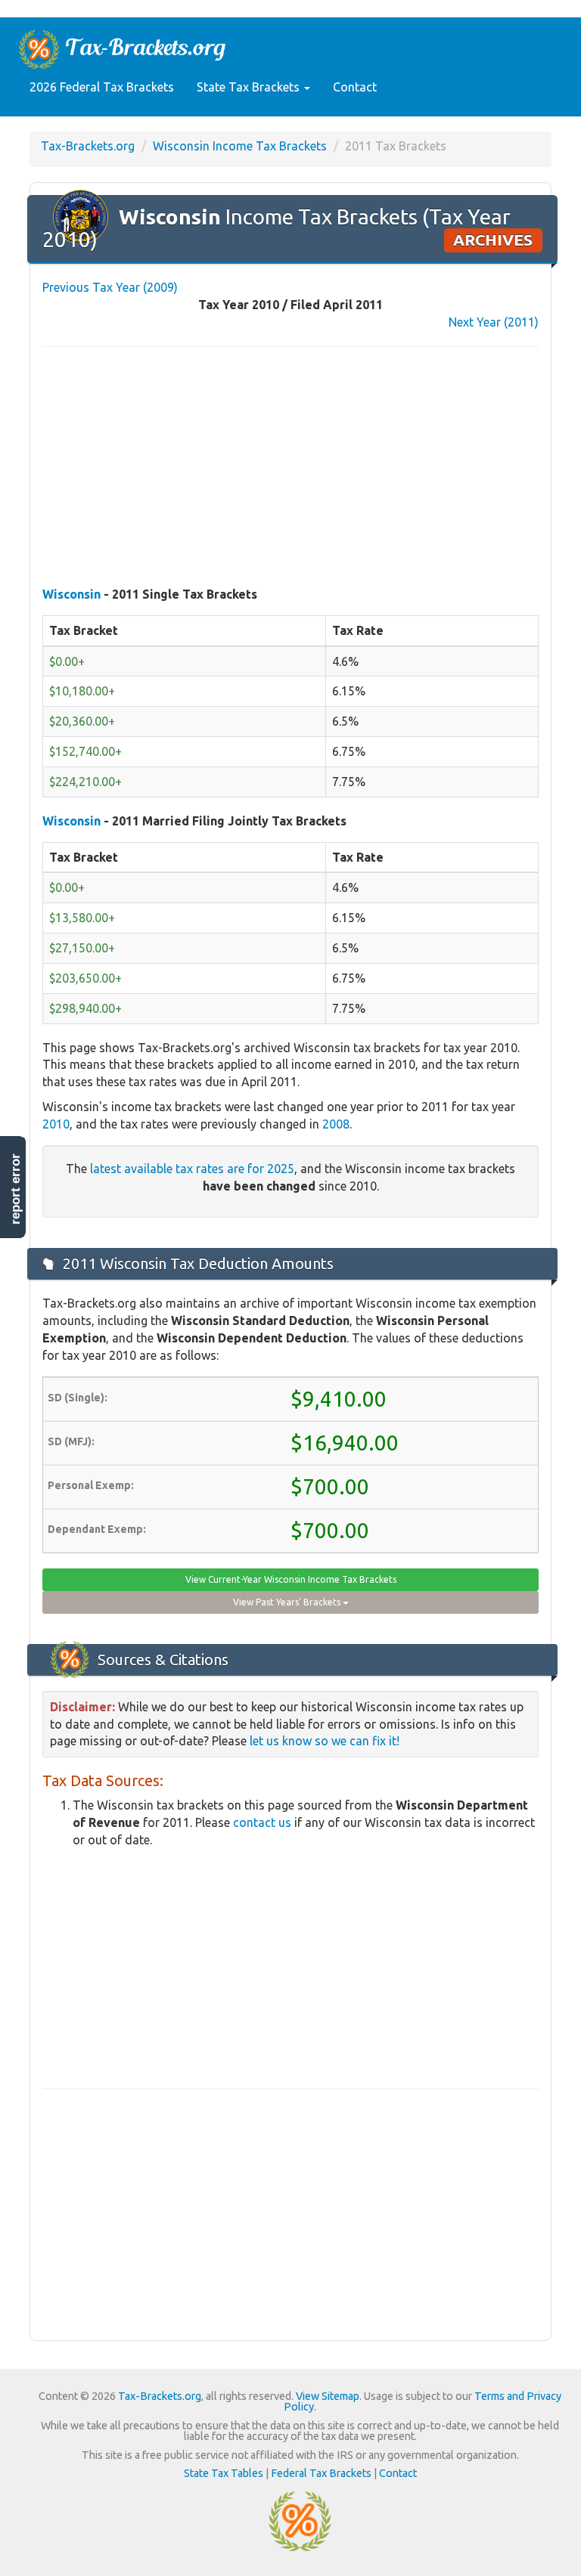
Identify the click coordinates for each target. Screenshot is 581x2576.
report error (16, 1189)
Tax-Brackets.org (88, 146)
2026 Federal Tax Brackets (102, 87)
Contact (355, 87)
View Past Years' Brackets (288, 1602)
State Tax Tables (224, 2473)
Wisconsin (71, 594)
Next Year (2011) (494, 322)
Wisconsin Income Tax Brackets (240, 146)
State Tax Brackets (250, 87)
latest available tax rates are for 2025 (192, 1169)
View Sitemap (328, 2396)
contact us (262, 1822)
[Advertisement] (290, 468)
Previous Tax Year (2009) (110, 287)
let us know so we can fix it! (325, 1741)
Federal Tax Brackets (321, 2473)
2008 (336, 1124)
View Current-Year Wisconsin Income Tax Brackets (291, 1579)
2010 (56, 1124)
